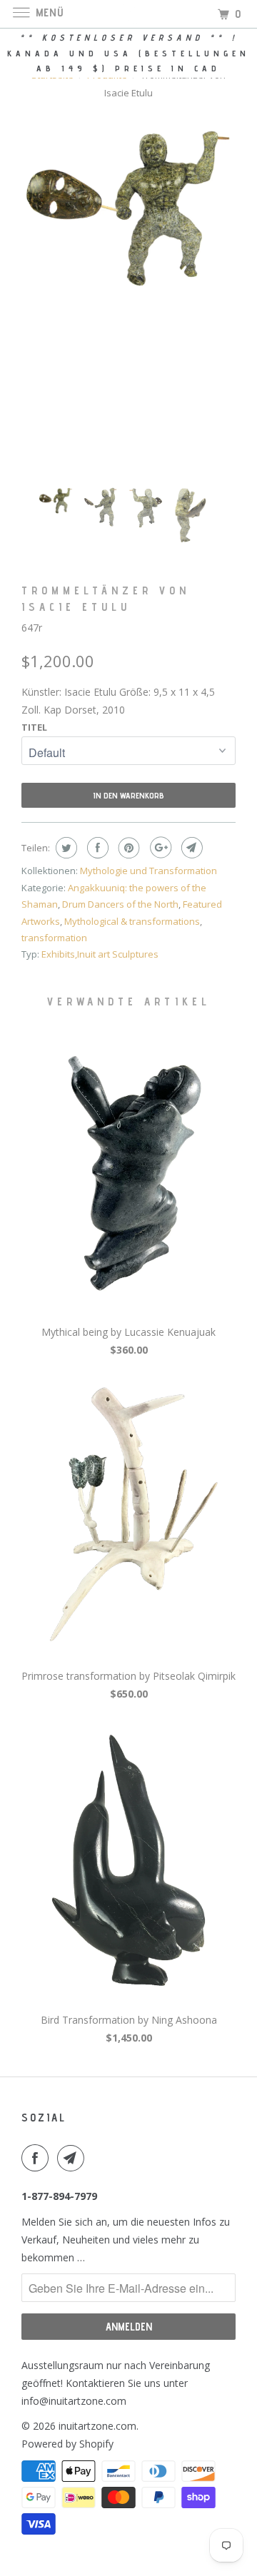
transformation (54, 938)
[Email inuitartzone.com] (74, 2158)
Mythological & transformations (132, 921)
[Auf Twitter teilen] (65, 848)
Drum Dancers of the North (120, 904)
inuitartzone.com (97, 2426)
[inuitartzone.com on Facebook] (38, 2158)
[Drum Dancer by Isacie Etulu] (128, 208)
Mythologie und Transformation (148, 871)
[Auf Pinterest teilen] (127, 848)
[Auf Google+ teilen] (159, 848)
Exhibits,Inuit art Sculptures (100, 954)
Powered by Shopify (67, 2444)
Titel (34, 727)
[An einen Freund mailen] (190, 848)
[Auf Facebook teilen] (96, 848)
